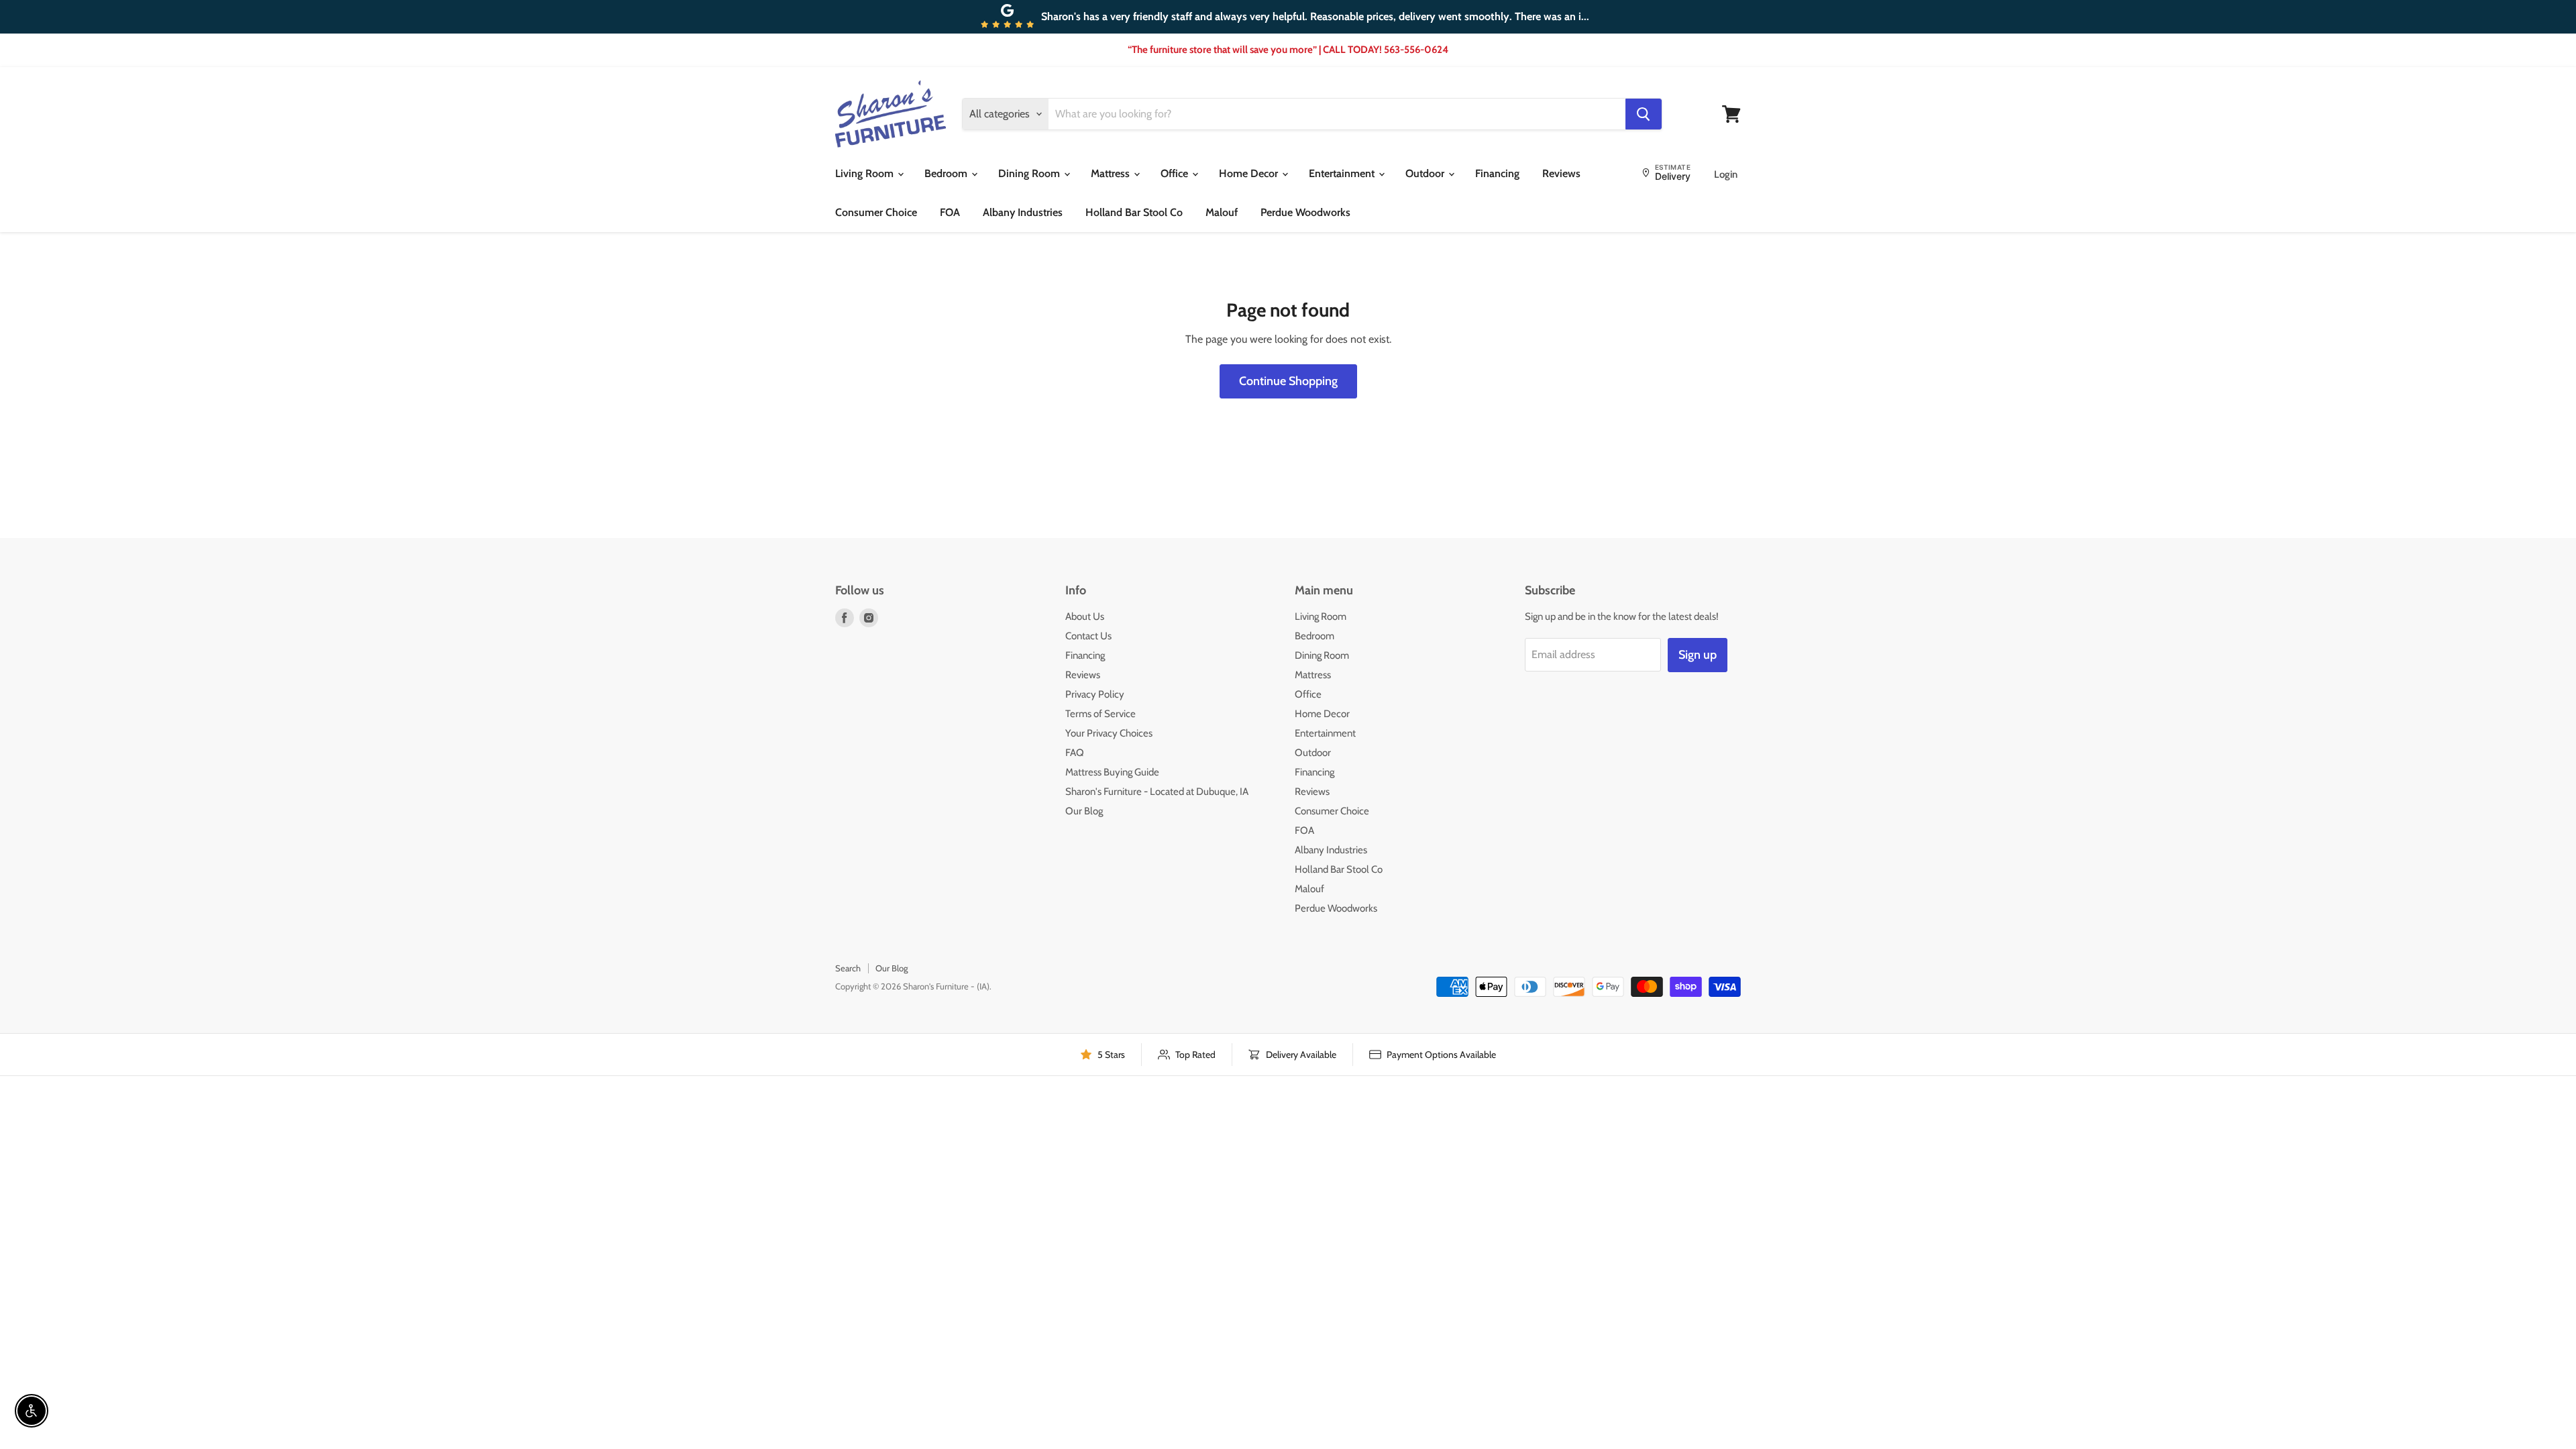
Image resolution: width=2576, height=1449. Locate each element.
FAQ (1075, 753)
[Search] (1644, 114)
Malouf (1222, 212)
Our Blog (1084, 811)
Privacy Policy (1095, 694)
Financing (1497, 173)
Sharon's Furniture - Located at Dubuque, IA (1157, 792)
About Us (1085, 616)
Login (1726, 174)
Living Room (866, 173)
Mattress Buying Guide (1112, 772)
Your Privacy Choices (1109, 733)
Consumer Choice (876, 212)
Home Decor (1250, 173)
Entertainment (1343, 173)
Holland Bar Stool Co (1134, 212)
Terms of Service (1101, 714)
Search (848, 968)
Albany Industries (1023, 212)
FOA (950, 212)
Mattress (1112, 173)
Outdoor (1426, 173)
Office (1176, 173)
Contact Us (1088, 636)
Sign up (1698, 655)
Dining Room (1030, 173)
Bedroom (947, 173)
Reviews (1561, 173)
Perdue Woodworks (1305, 212)
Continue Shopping (1288, 381)
